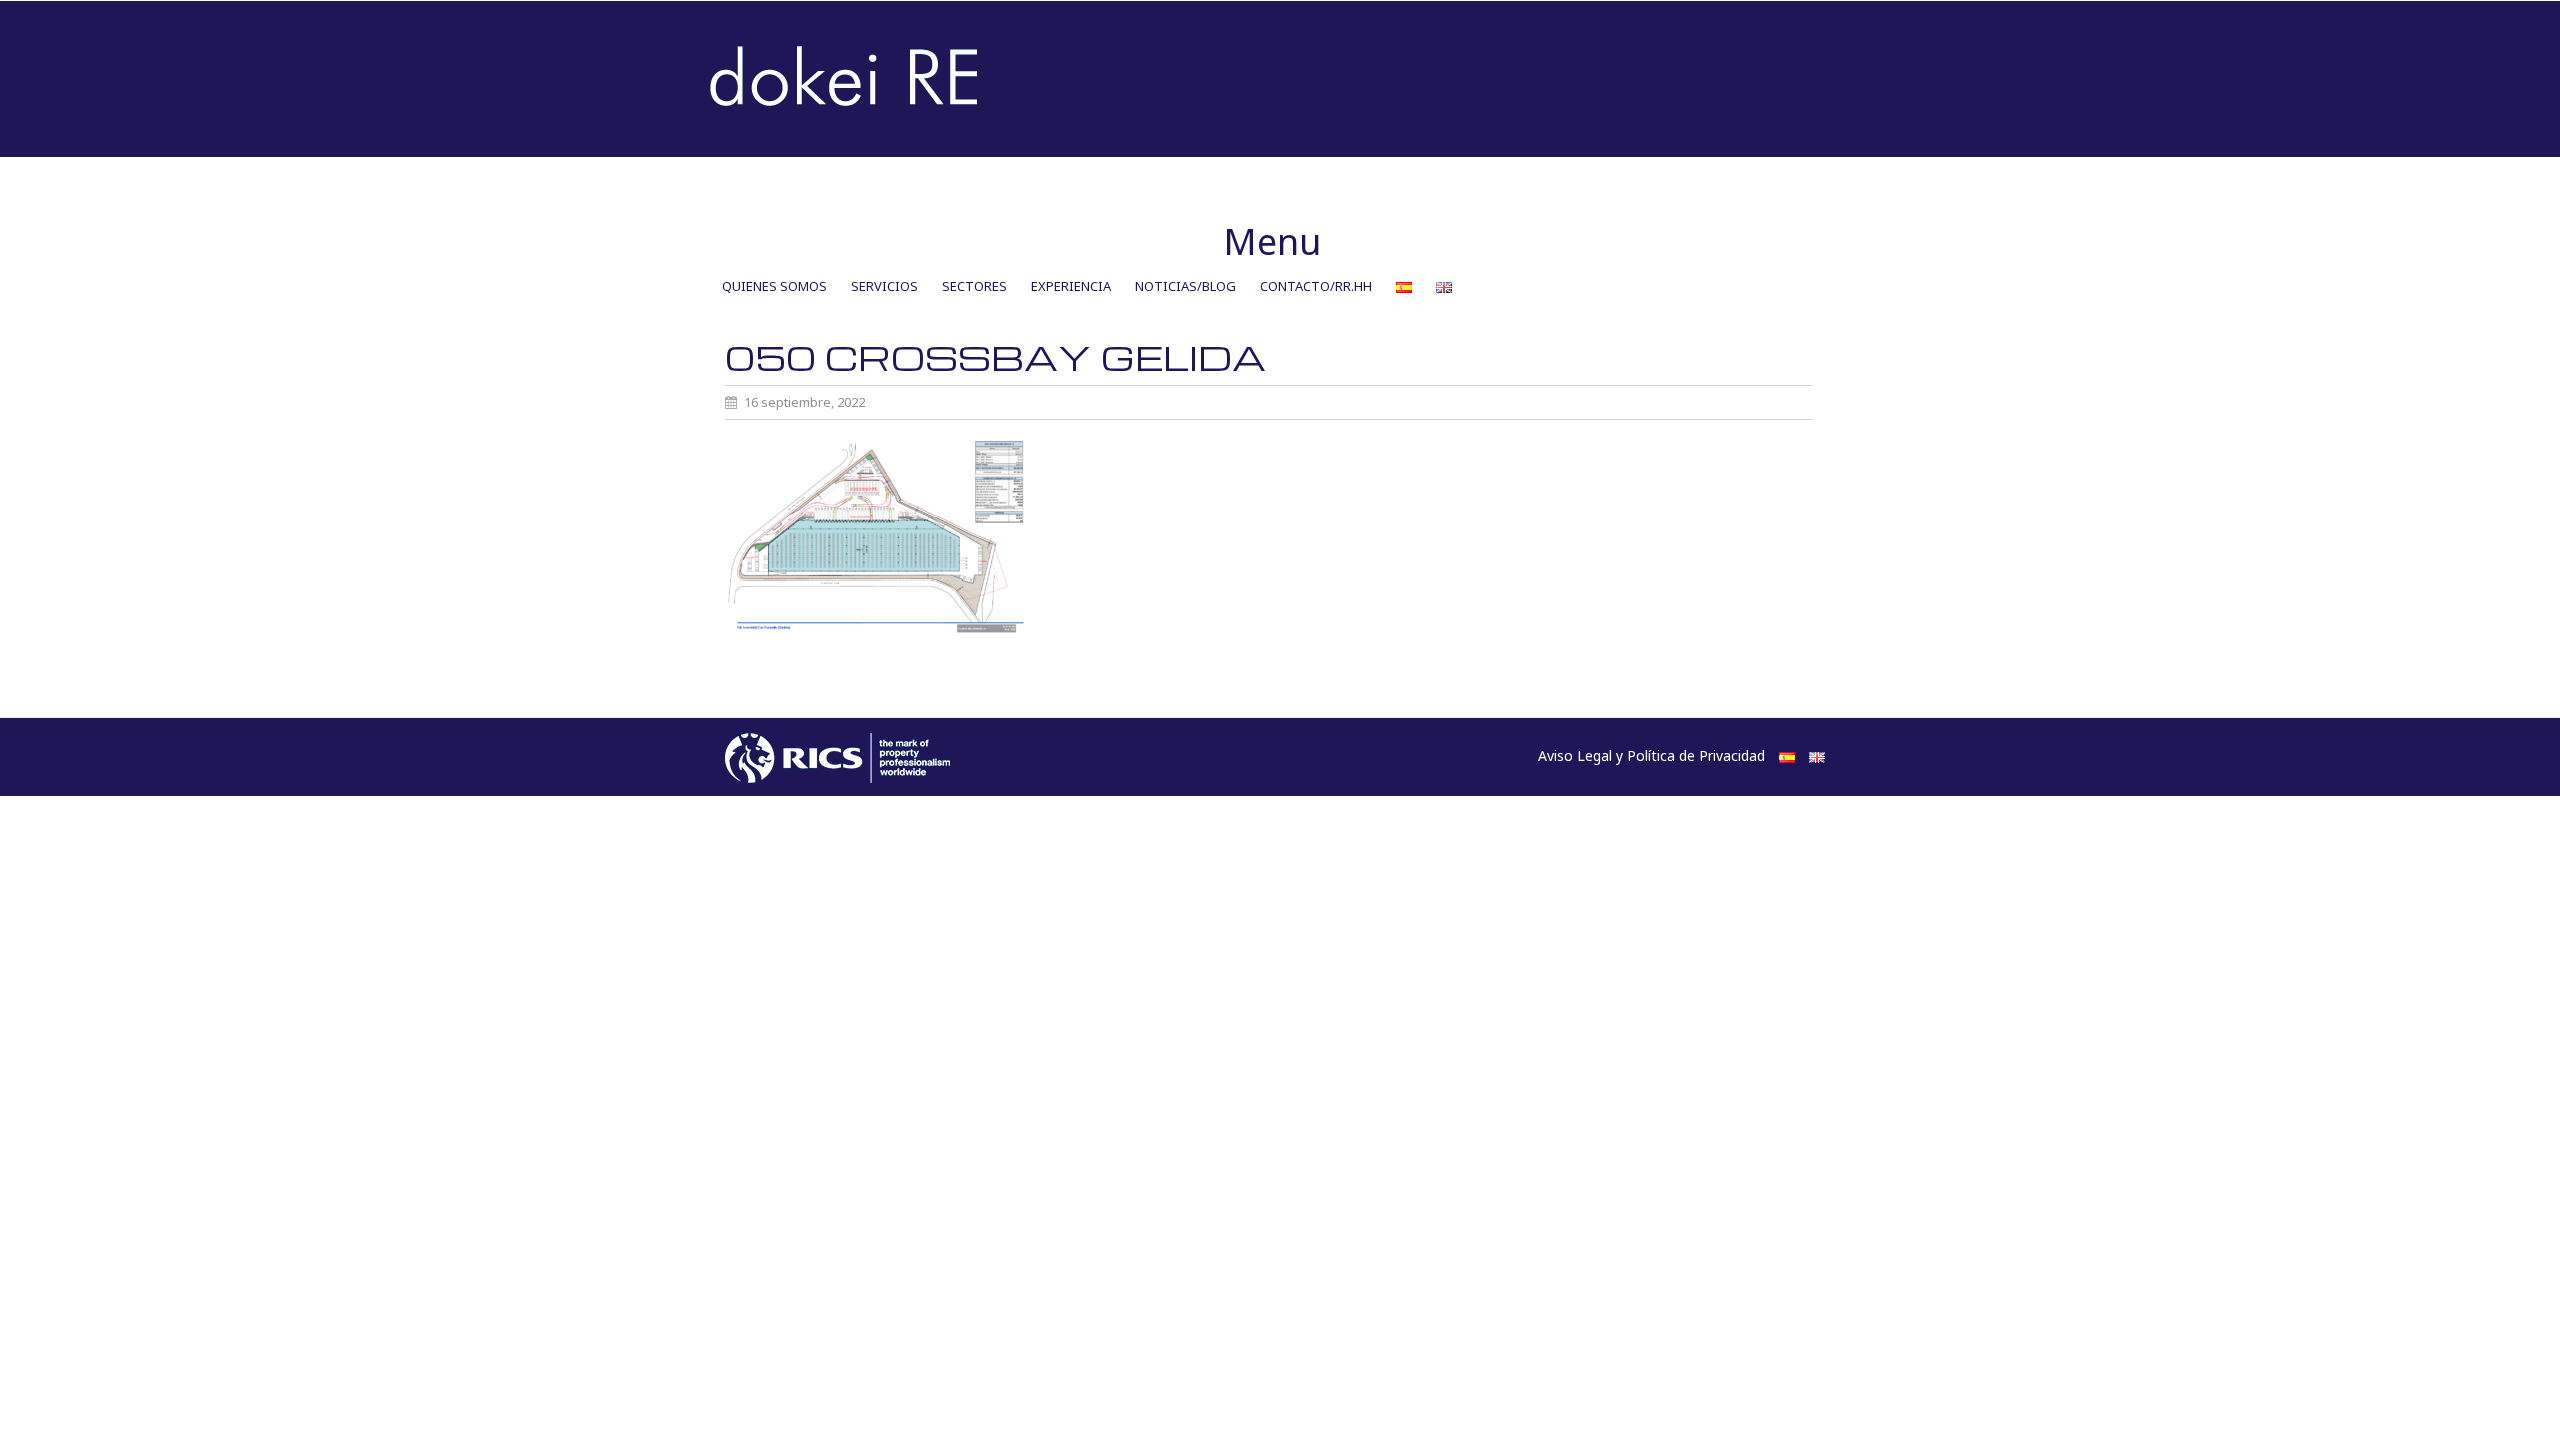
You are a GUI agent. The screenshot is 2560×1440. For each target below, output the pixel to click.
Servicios (884, 286)
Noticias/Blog (1185, 286)
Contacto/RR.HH (1316, 286)
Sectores (974, 286)
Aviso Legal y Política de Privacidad (1651, 755)
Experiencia (1071, 286)
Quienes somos (774, 286)
